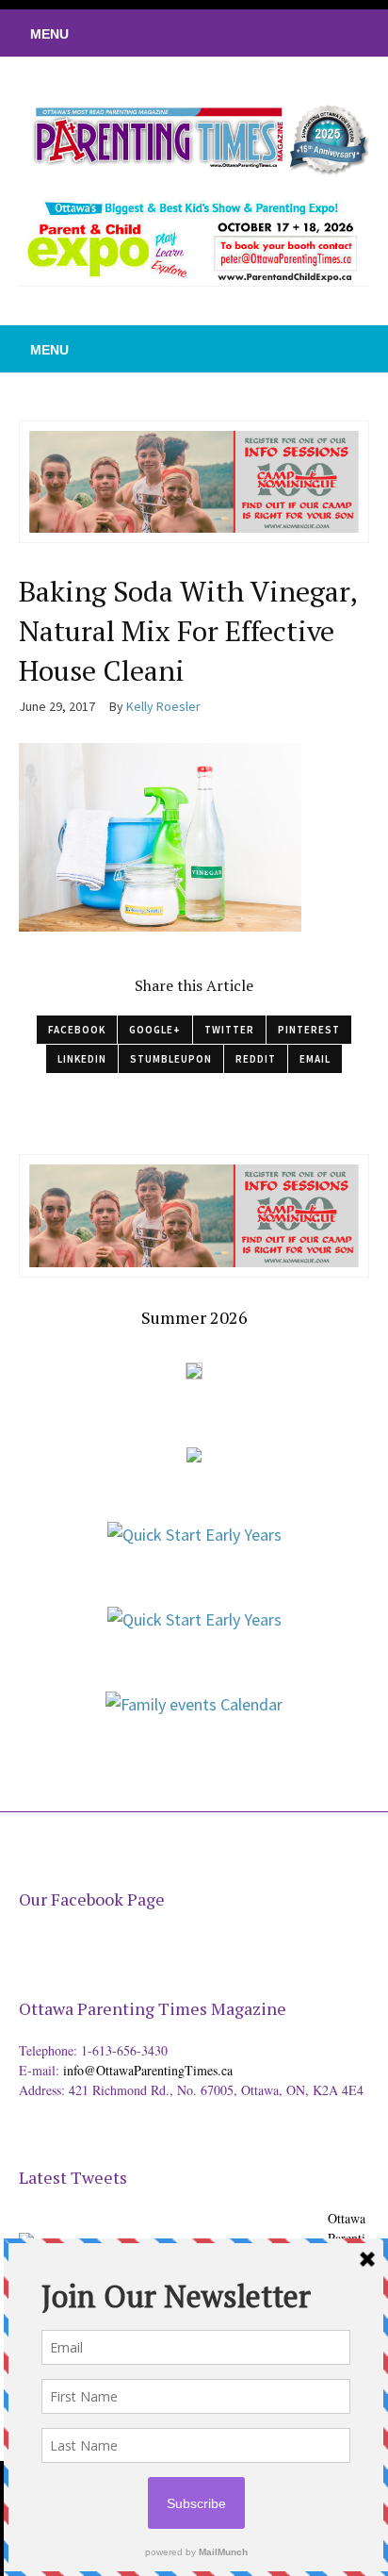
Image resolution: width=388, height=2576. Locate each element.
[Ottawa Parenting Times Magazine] (194, 137)
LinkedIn (82, 1059)
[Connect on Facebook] (317, 33)
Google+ (155, 1030)
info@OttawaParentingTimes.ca (148, 2070)
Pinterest (309, 1030)
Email (315, 1059)
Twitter (229, 1030)
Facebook (77, 1030)
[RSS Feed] (261, 33)
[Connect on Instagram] (346, 33)
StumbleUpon (171, 1059)
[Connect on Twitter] (289, 33)
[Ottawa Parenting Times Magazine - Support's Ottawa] (170, 2228)
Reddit (256, 1059)
